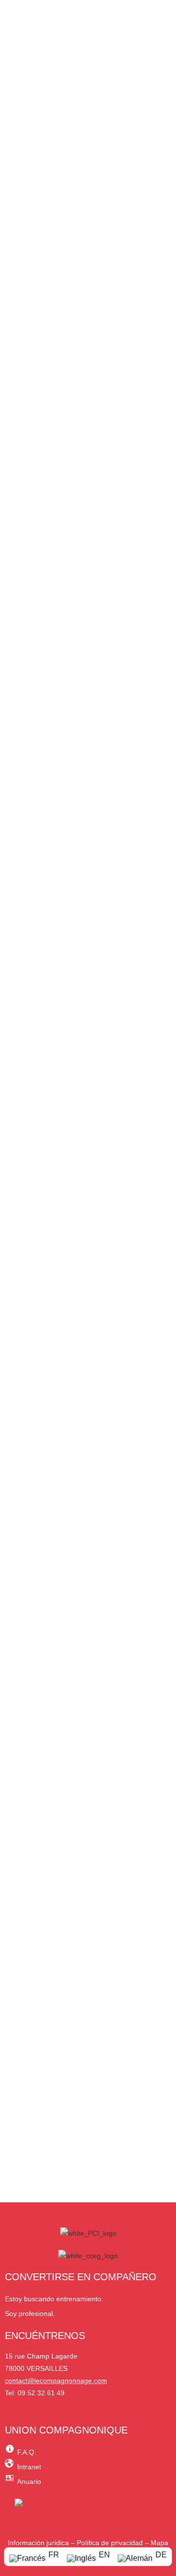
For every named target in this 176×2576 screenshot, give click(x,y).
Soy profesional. (30, 2314)
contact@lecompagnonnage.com (56, 2381)
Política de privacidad (110, 2543)
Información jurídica (38, 2543)
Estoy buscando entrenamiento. (54, 2299)
